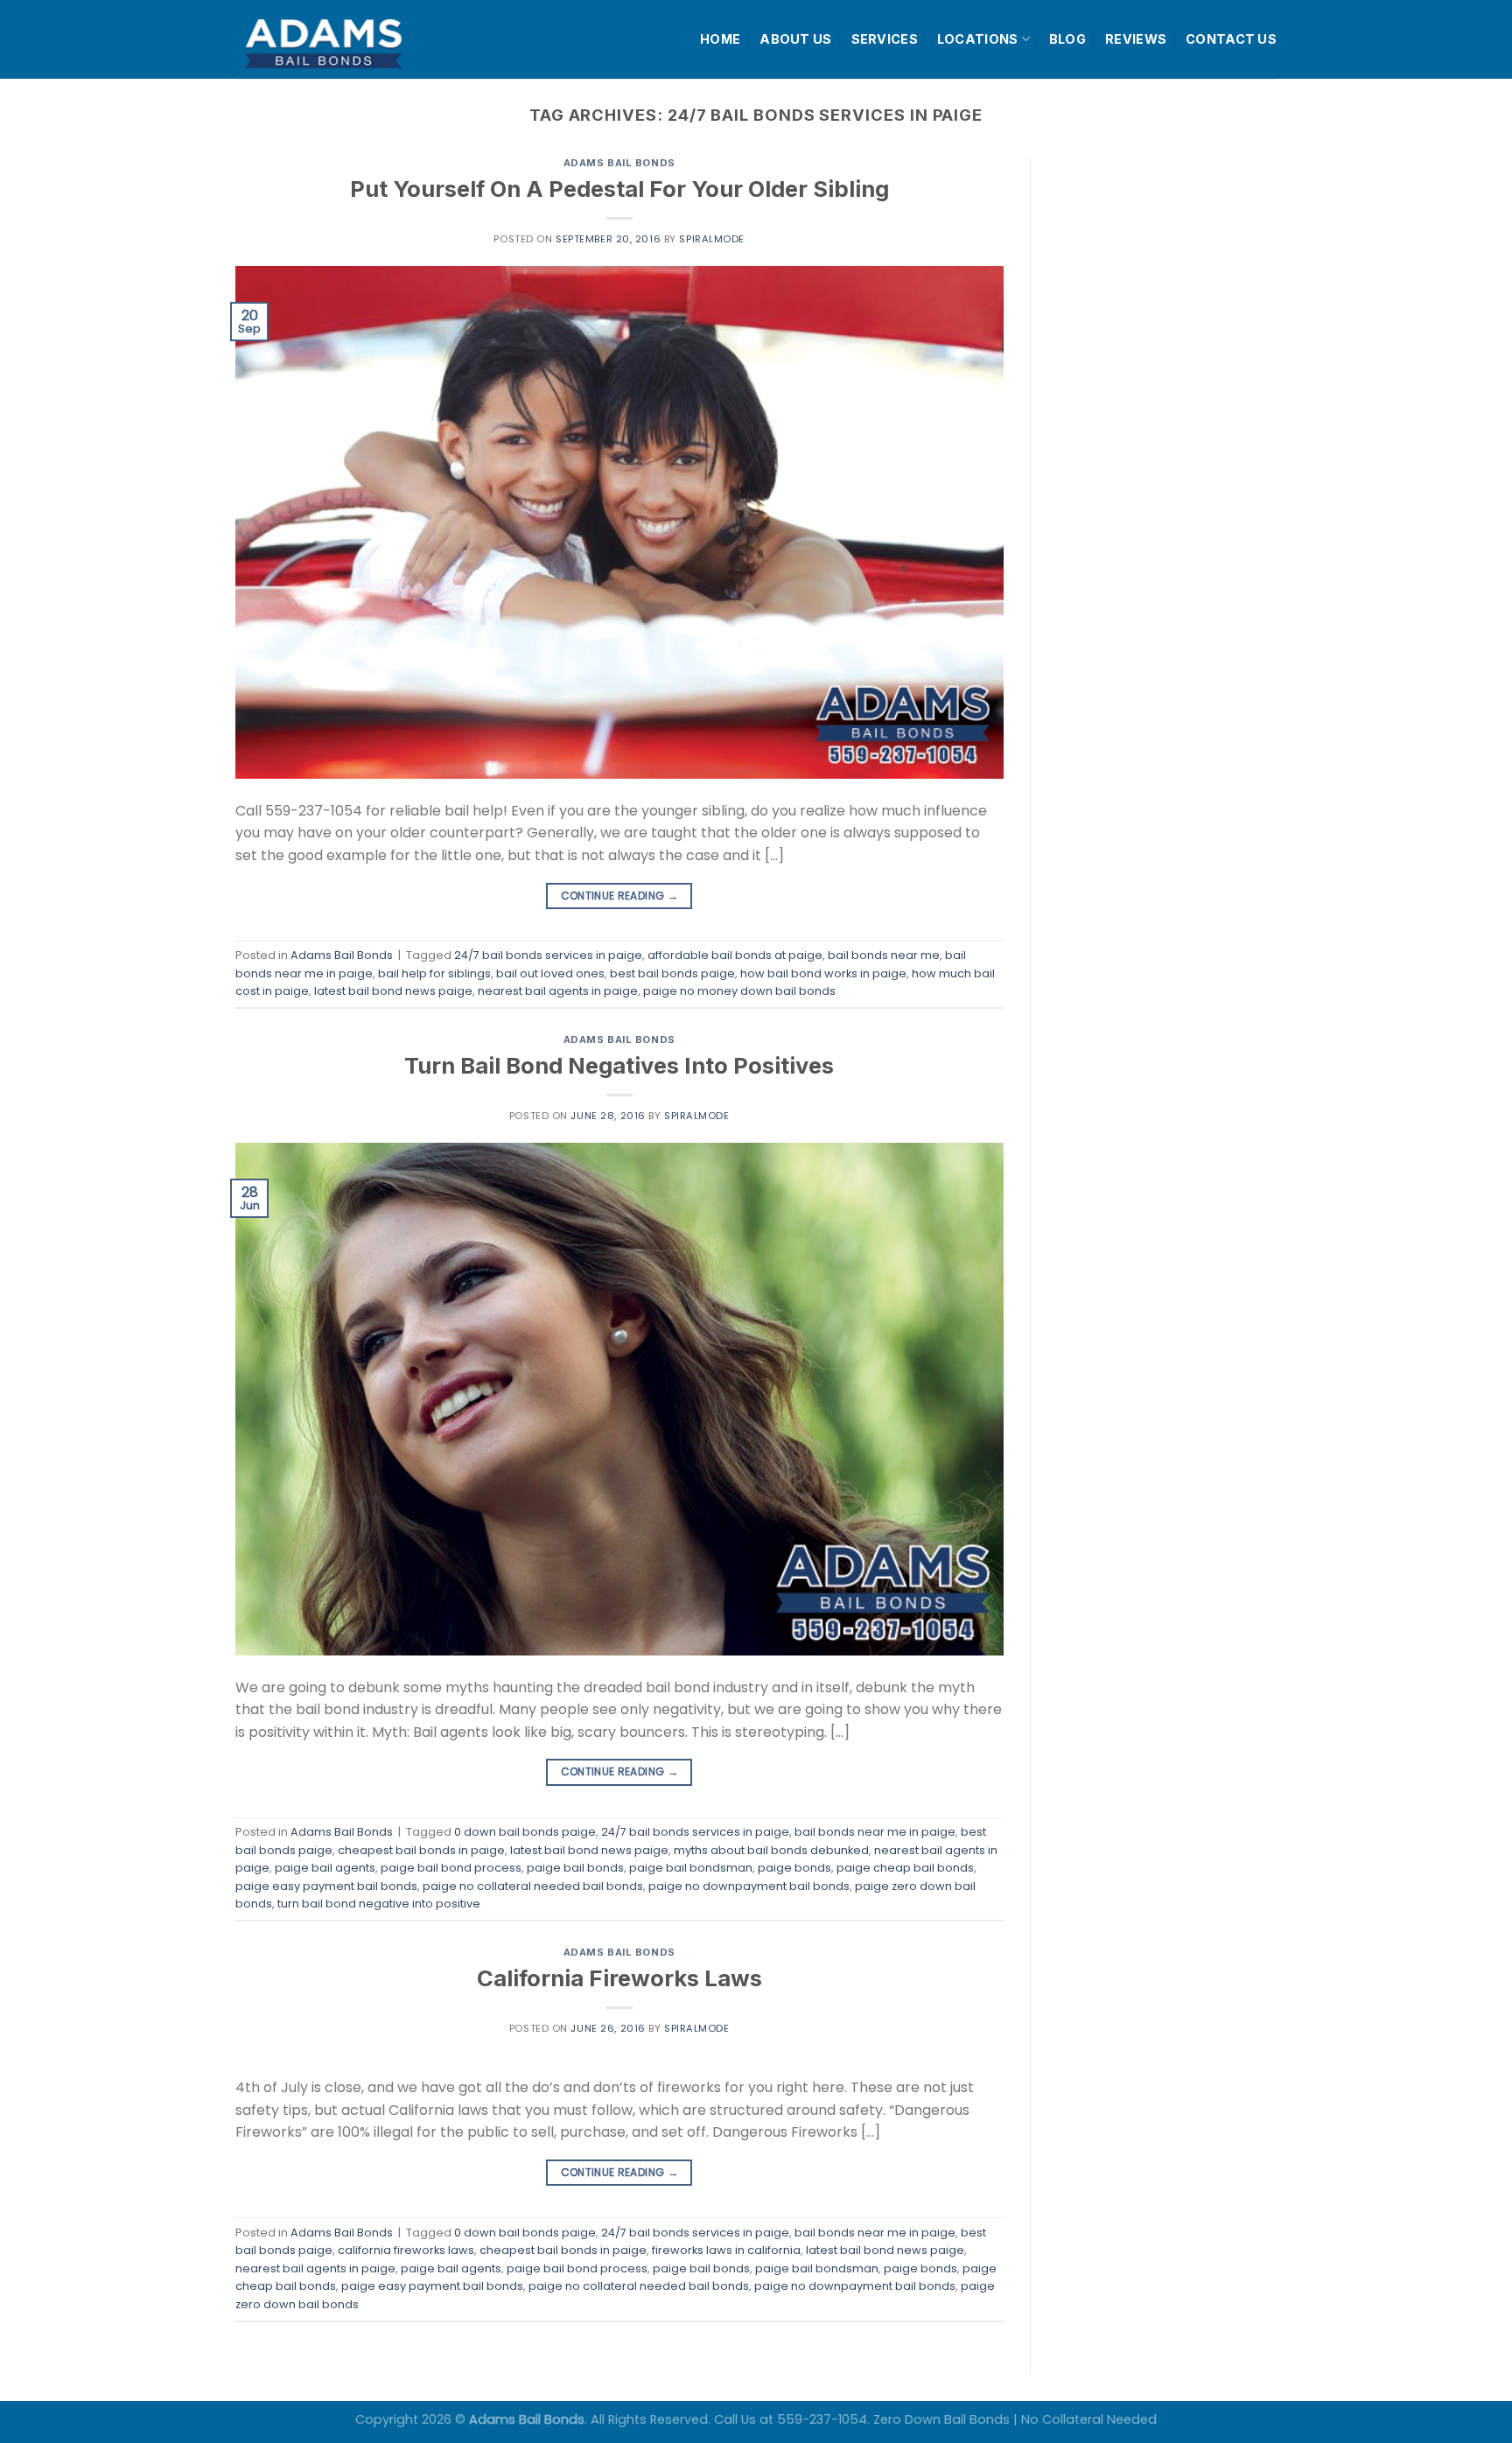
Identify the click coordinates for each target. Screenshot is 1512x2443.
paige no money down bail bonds (739, 991)
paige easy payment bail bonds (326, 1886)
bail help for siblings (434, 973)
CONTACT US (1231, 39)
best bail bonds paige (672, 973)
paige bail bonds (575, 1868)
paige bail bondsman (691, 1868)
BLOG (1067, 39)
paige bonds (794, 1868)
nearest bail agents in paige (558, 991)
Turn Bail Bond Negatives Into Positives (619, 1065)
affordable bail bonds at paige (735, 955)
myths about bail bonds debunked (771, 1850)
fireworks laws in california (726, 2250)
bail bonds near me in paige (875, 1832)
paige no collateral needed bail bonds (533, 1886)
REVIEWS (1136, 39)
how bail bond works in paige (823, 973)
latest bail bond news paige (393, 991)
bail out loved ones (550, 973)
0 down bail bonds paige (525, 1832)
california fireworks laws (406, 2250)
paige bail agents (325, 1868)
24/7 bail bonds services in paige (548, 955)
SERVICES (885, 39)
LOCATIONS (978, 39)
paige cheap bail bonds (905, 1868)
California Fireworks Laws (619, 1978)
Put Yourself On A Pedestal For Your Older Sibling (619, 189)
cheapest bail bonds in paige (421, 1850)
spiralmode (712, 239)
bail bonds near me (884, 955)
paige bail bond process (451, 1868)
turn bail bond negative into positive (379, 1904)
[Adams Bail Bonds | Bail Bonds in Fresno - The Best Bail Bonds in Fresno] (366, 40)
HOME (720, 39)
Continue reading (620, 896)
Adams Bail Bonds (619, 163)
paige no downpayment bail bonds (749, 1886)
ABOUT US (795, 39)
